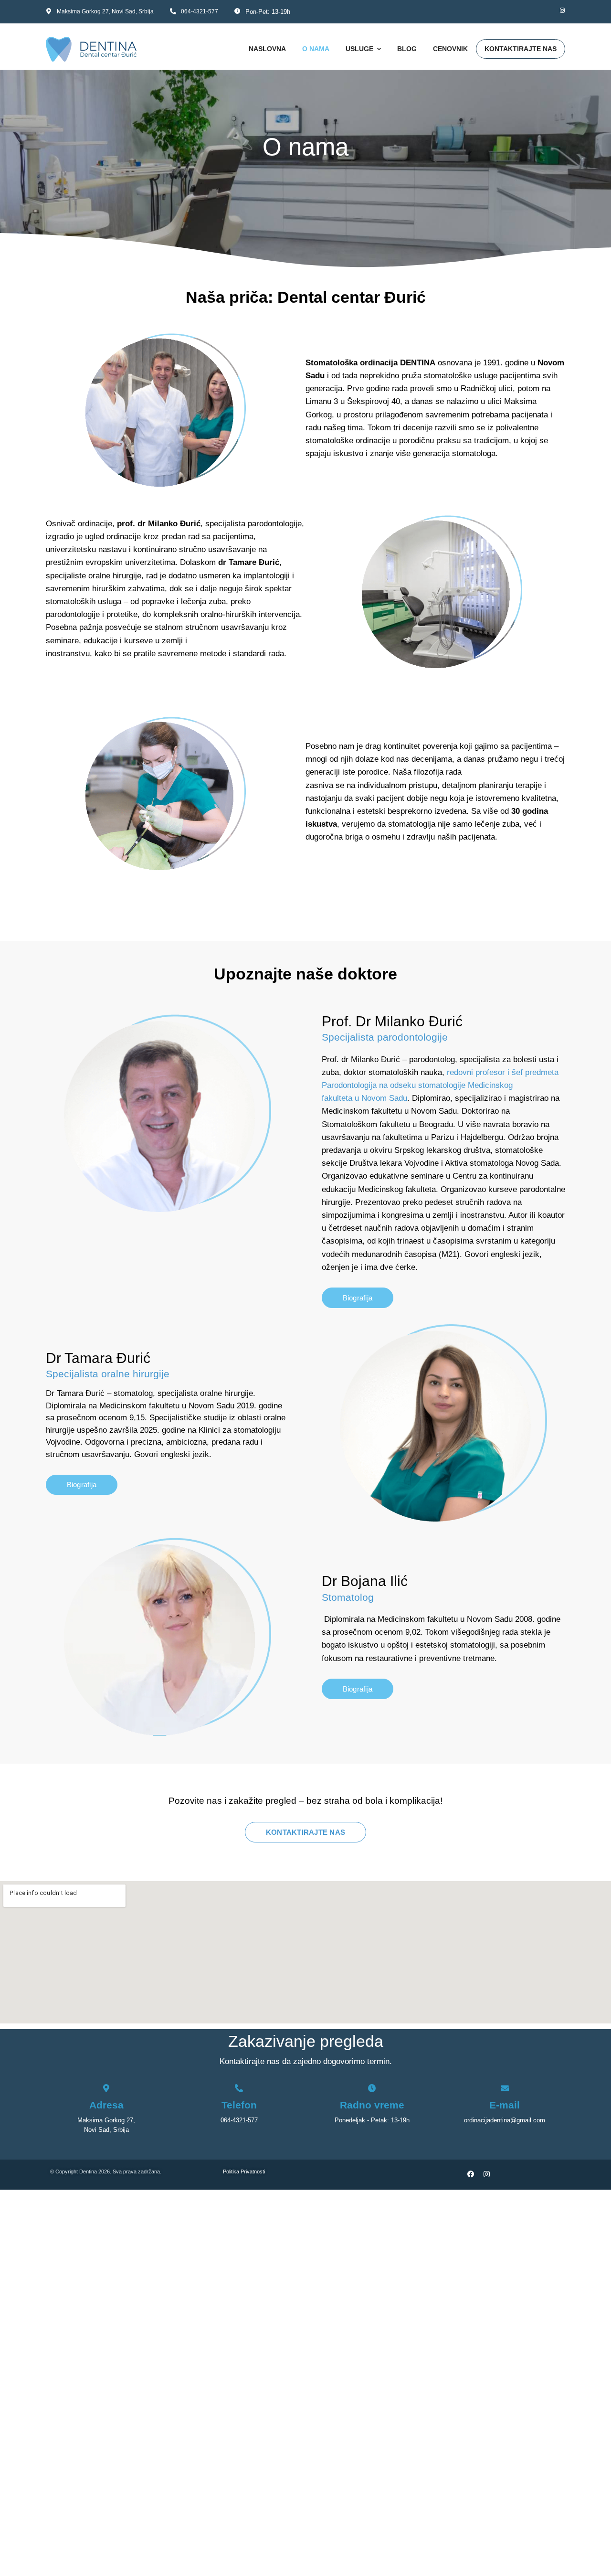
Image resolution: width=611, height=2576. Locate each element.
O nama (316, 49)
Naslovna (267, 49)
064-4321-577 (200, 11)
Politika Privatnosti (252, 2172)
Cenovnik (450, 49)
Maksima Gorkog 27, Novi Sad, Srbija (105, 11)
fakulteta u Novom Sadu (364, 1098)
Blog (407, 49)
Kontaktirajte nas (521, 49)
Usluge (359, 49)
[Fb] (544, 11)
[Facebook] (471, 2175)
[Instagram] (559, 11)
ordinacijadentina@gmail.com (505, 2120)
